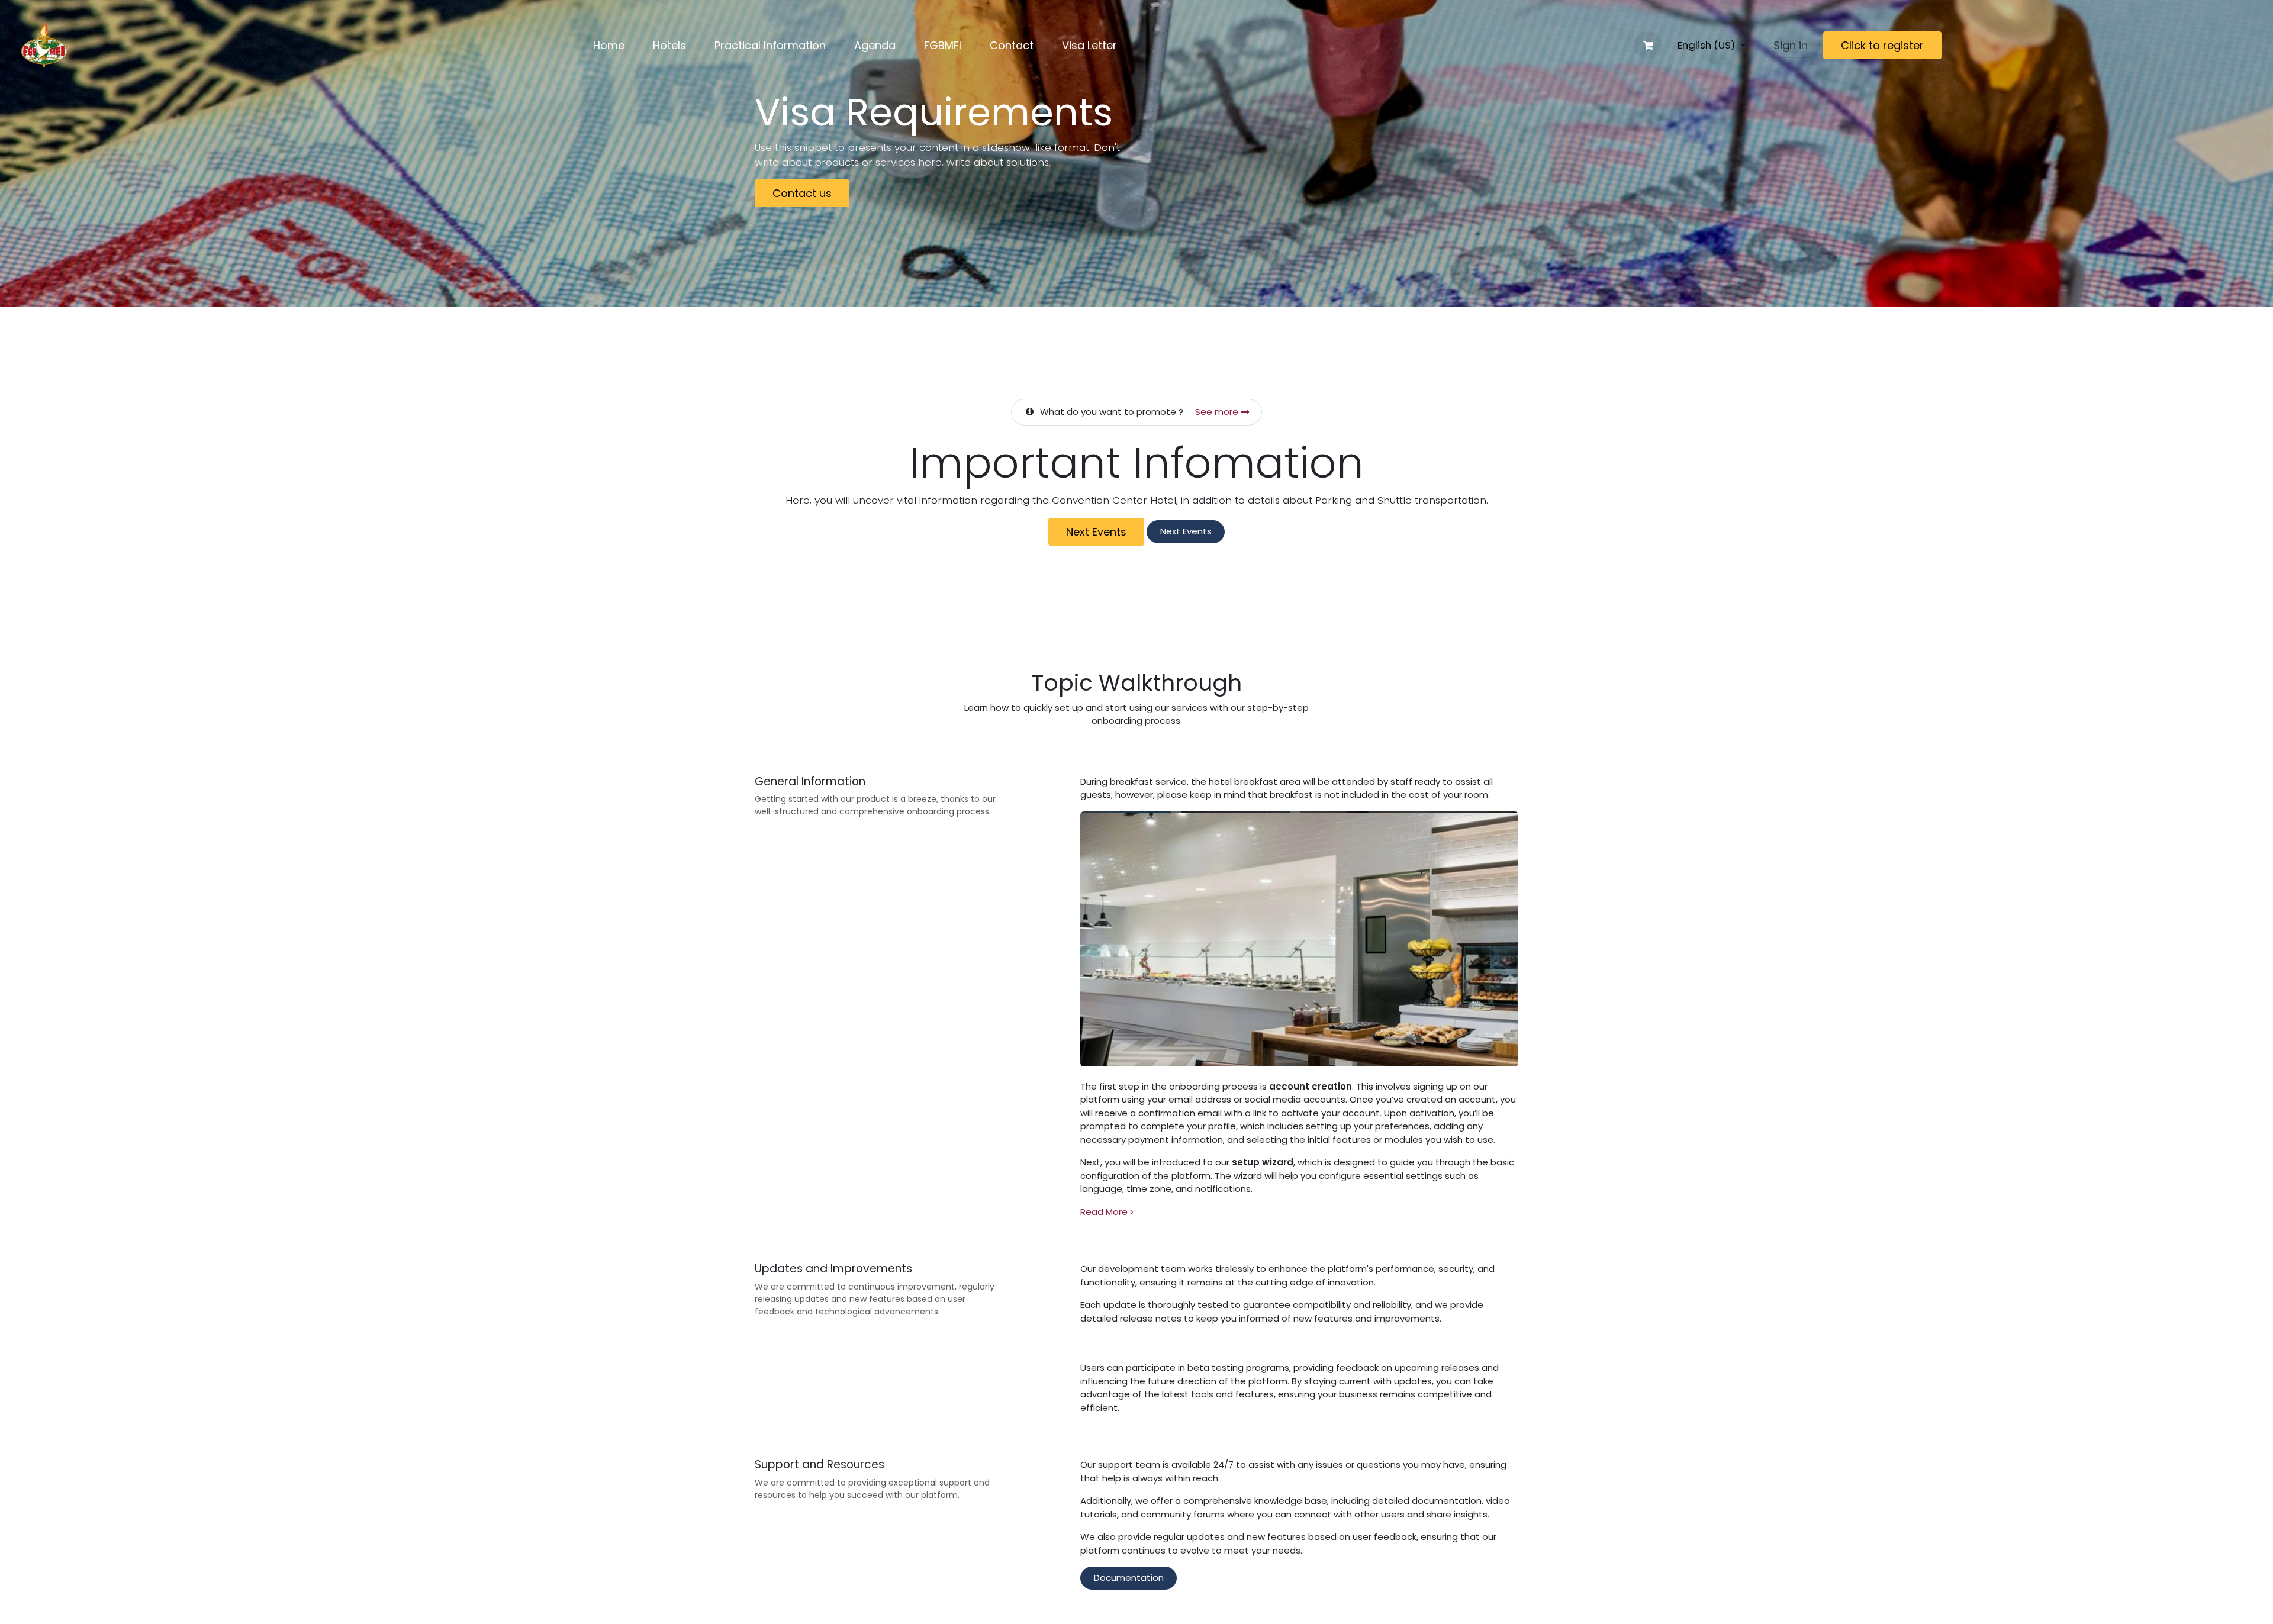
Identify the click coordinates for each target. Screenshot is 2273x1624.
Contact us (802, 193)
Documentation (1129, 1578)
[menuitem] (609, 45)
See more (1218, 412)
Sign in (1791, 45)
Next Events (1096, 532)
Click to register (1882, 45)
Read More (1105, 1212)
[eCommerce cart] (1649, 46)
